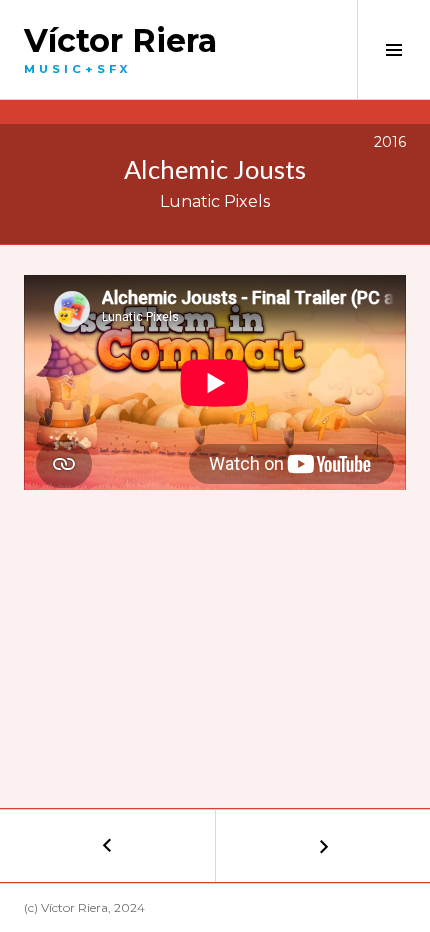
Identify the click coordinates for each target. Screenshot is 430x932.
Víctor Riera (120, 40)
